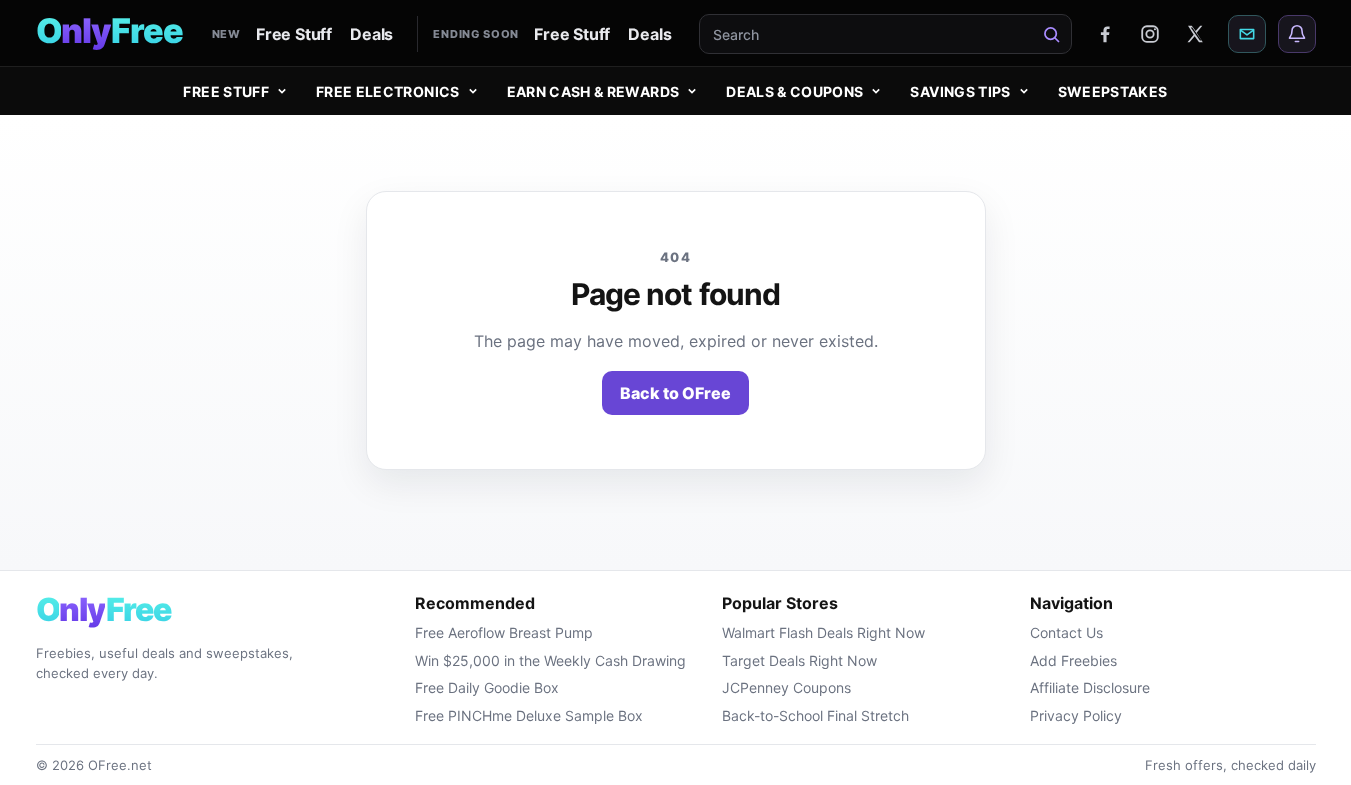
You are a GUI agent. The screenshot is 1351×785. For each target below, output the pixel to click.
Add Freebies (1073, 660)
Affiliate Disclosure (1090, 687)
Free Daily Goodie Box (487, 687)
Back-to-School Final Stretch (815, 715)
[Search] (1052, 34)
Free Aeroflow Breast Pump (504, 632)
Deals (371, 34)
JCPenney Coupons (786, 687)
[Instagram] (1150, 34)
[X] (1195, 34)
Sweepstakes (1113, 91)
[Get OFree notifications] (1297, 34)
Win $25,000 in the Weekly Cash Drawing (550, 660)
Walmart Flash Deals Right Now (823, 632)
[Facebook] (1105, 34)
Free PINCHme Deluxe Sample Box (529, 715)
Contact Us (1066, 632)
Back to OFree (675, 393)
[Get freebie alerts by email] (1247, 34)
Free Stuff (294, 34)
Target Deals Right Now (799, 660)
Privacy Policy (1076, 715)
